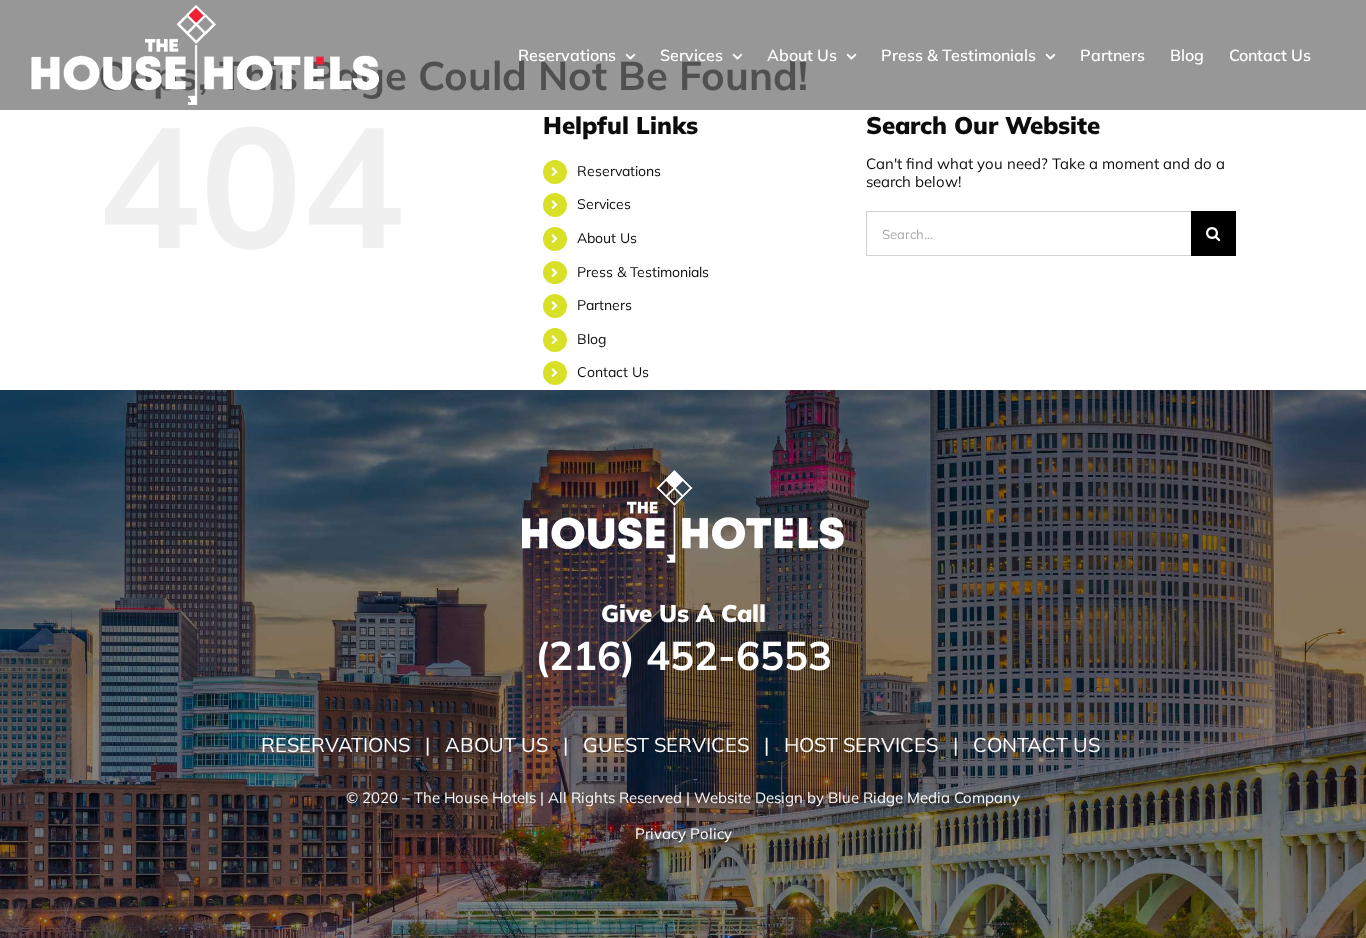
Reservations (619, 171)
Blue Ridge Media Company (924, 797)
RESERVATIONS (343, 744)
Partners (604, 305)
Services (604, 204)
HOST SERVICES (858, 744)
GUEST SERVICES (668, 744)
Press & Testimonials (643, 272)
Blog (591, 339)
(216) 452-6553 (683, 655)
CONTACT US (1036, 744)
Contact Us (613, 372)
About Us (607, 238)
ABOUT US (499, 744)
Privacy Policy (683, 833)
